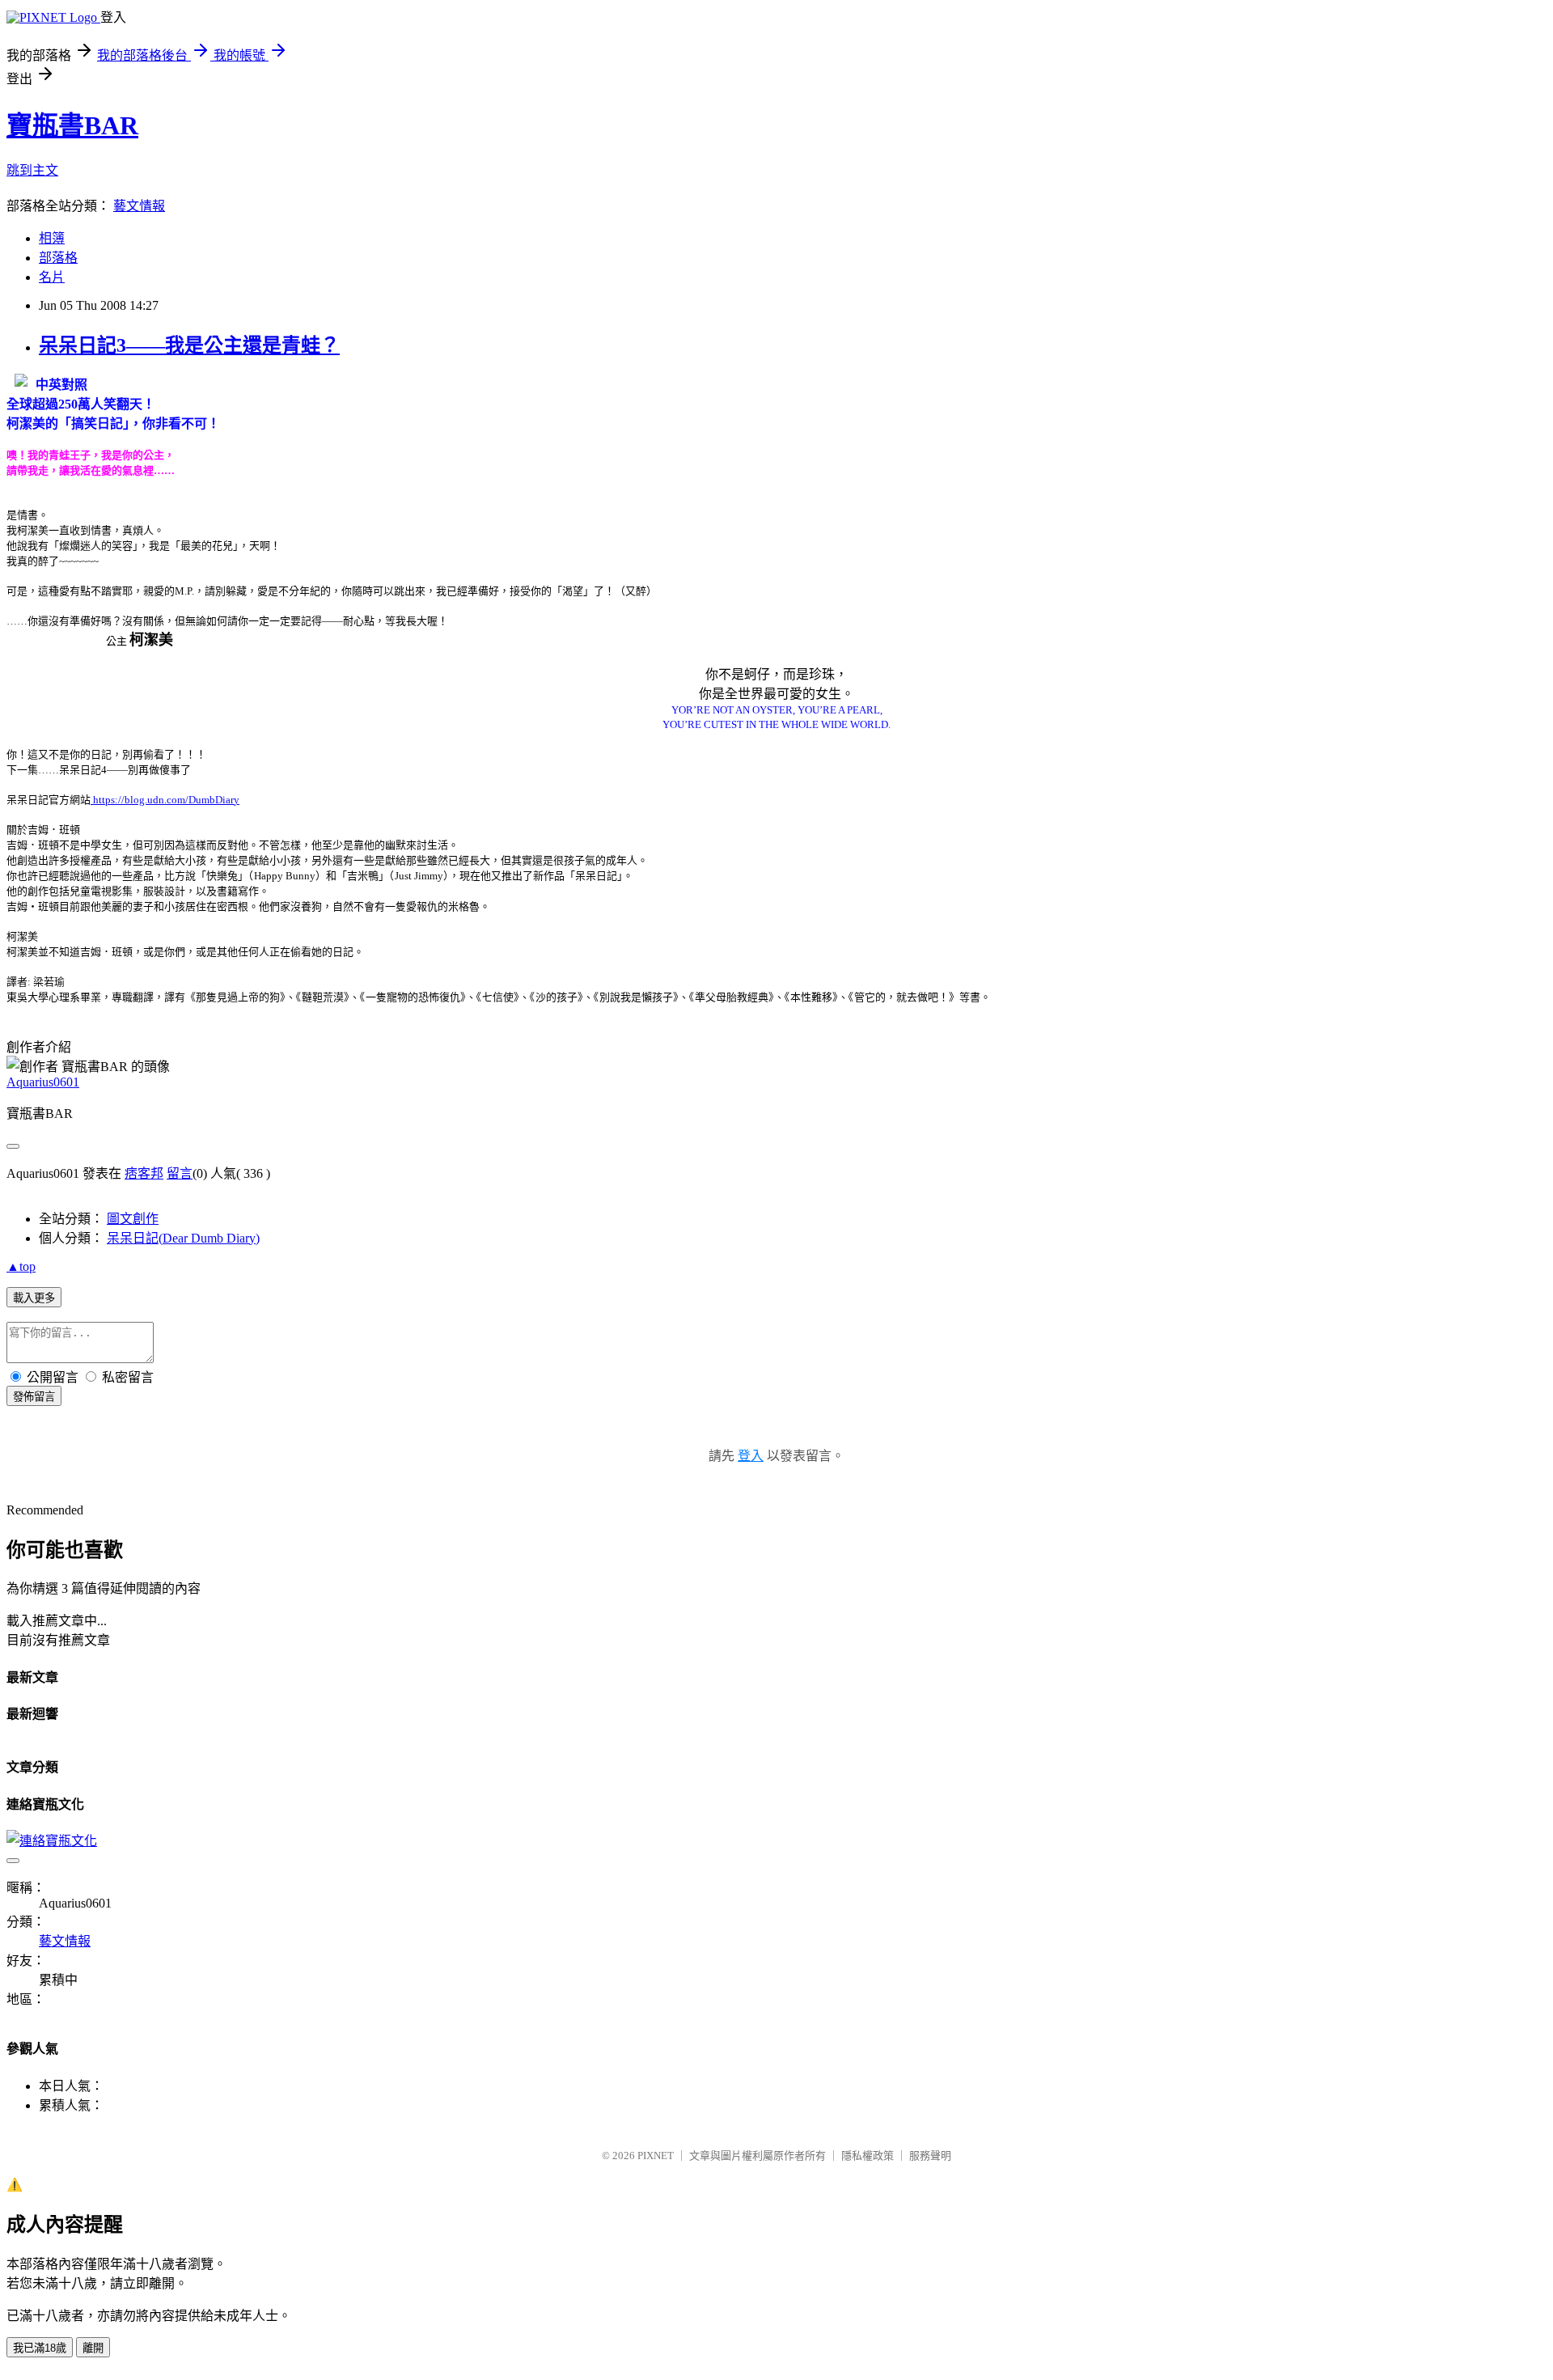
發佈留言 (34, 1397)
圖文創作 (133, 1219)
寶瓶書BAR (72, 125)
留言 (180, 1173)
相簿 (52, 238)
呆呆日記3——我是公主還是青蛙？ (189, 345)
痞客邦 (144, 1173)
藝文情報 (139, 206)
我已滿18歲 (40, 2348)
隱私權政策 (867, 2156)
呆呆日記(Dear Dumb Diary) (183, 1238)
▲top (21, 1266)
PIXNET (656, 2156)
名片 (52, 277)
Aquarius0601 (43, 1082)
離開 (93, 2348)
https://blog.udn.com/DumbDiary (165, 800)
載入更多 (34, 1298)
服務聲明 (930, 2156)
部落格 (58, 258)
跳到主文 (32, 170)
